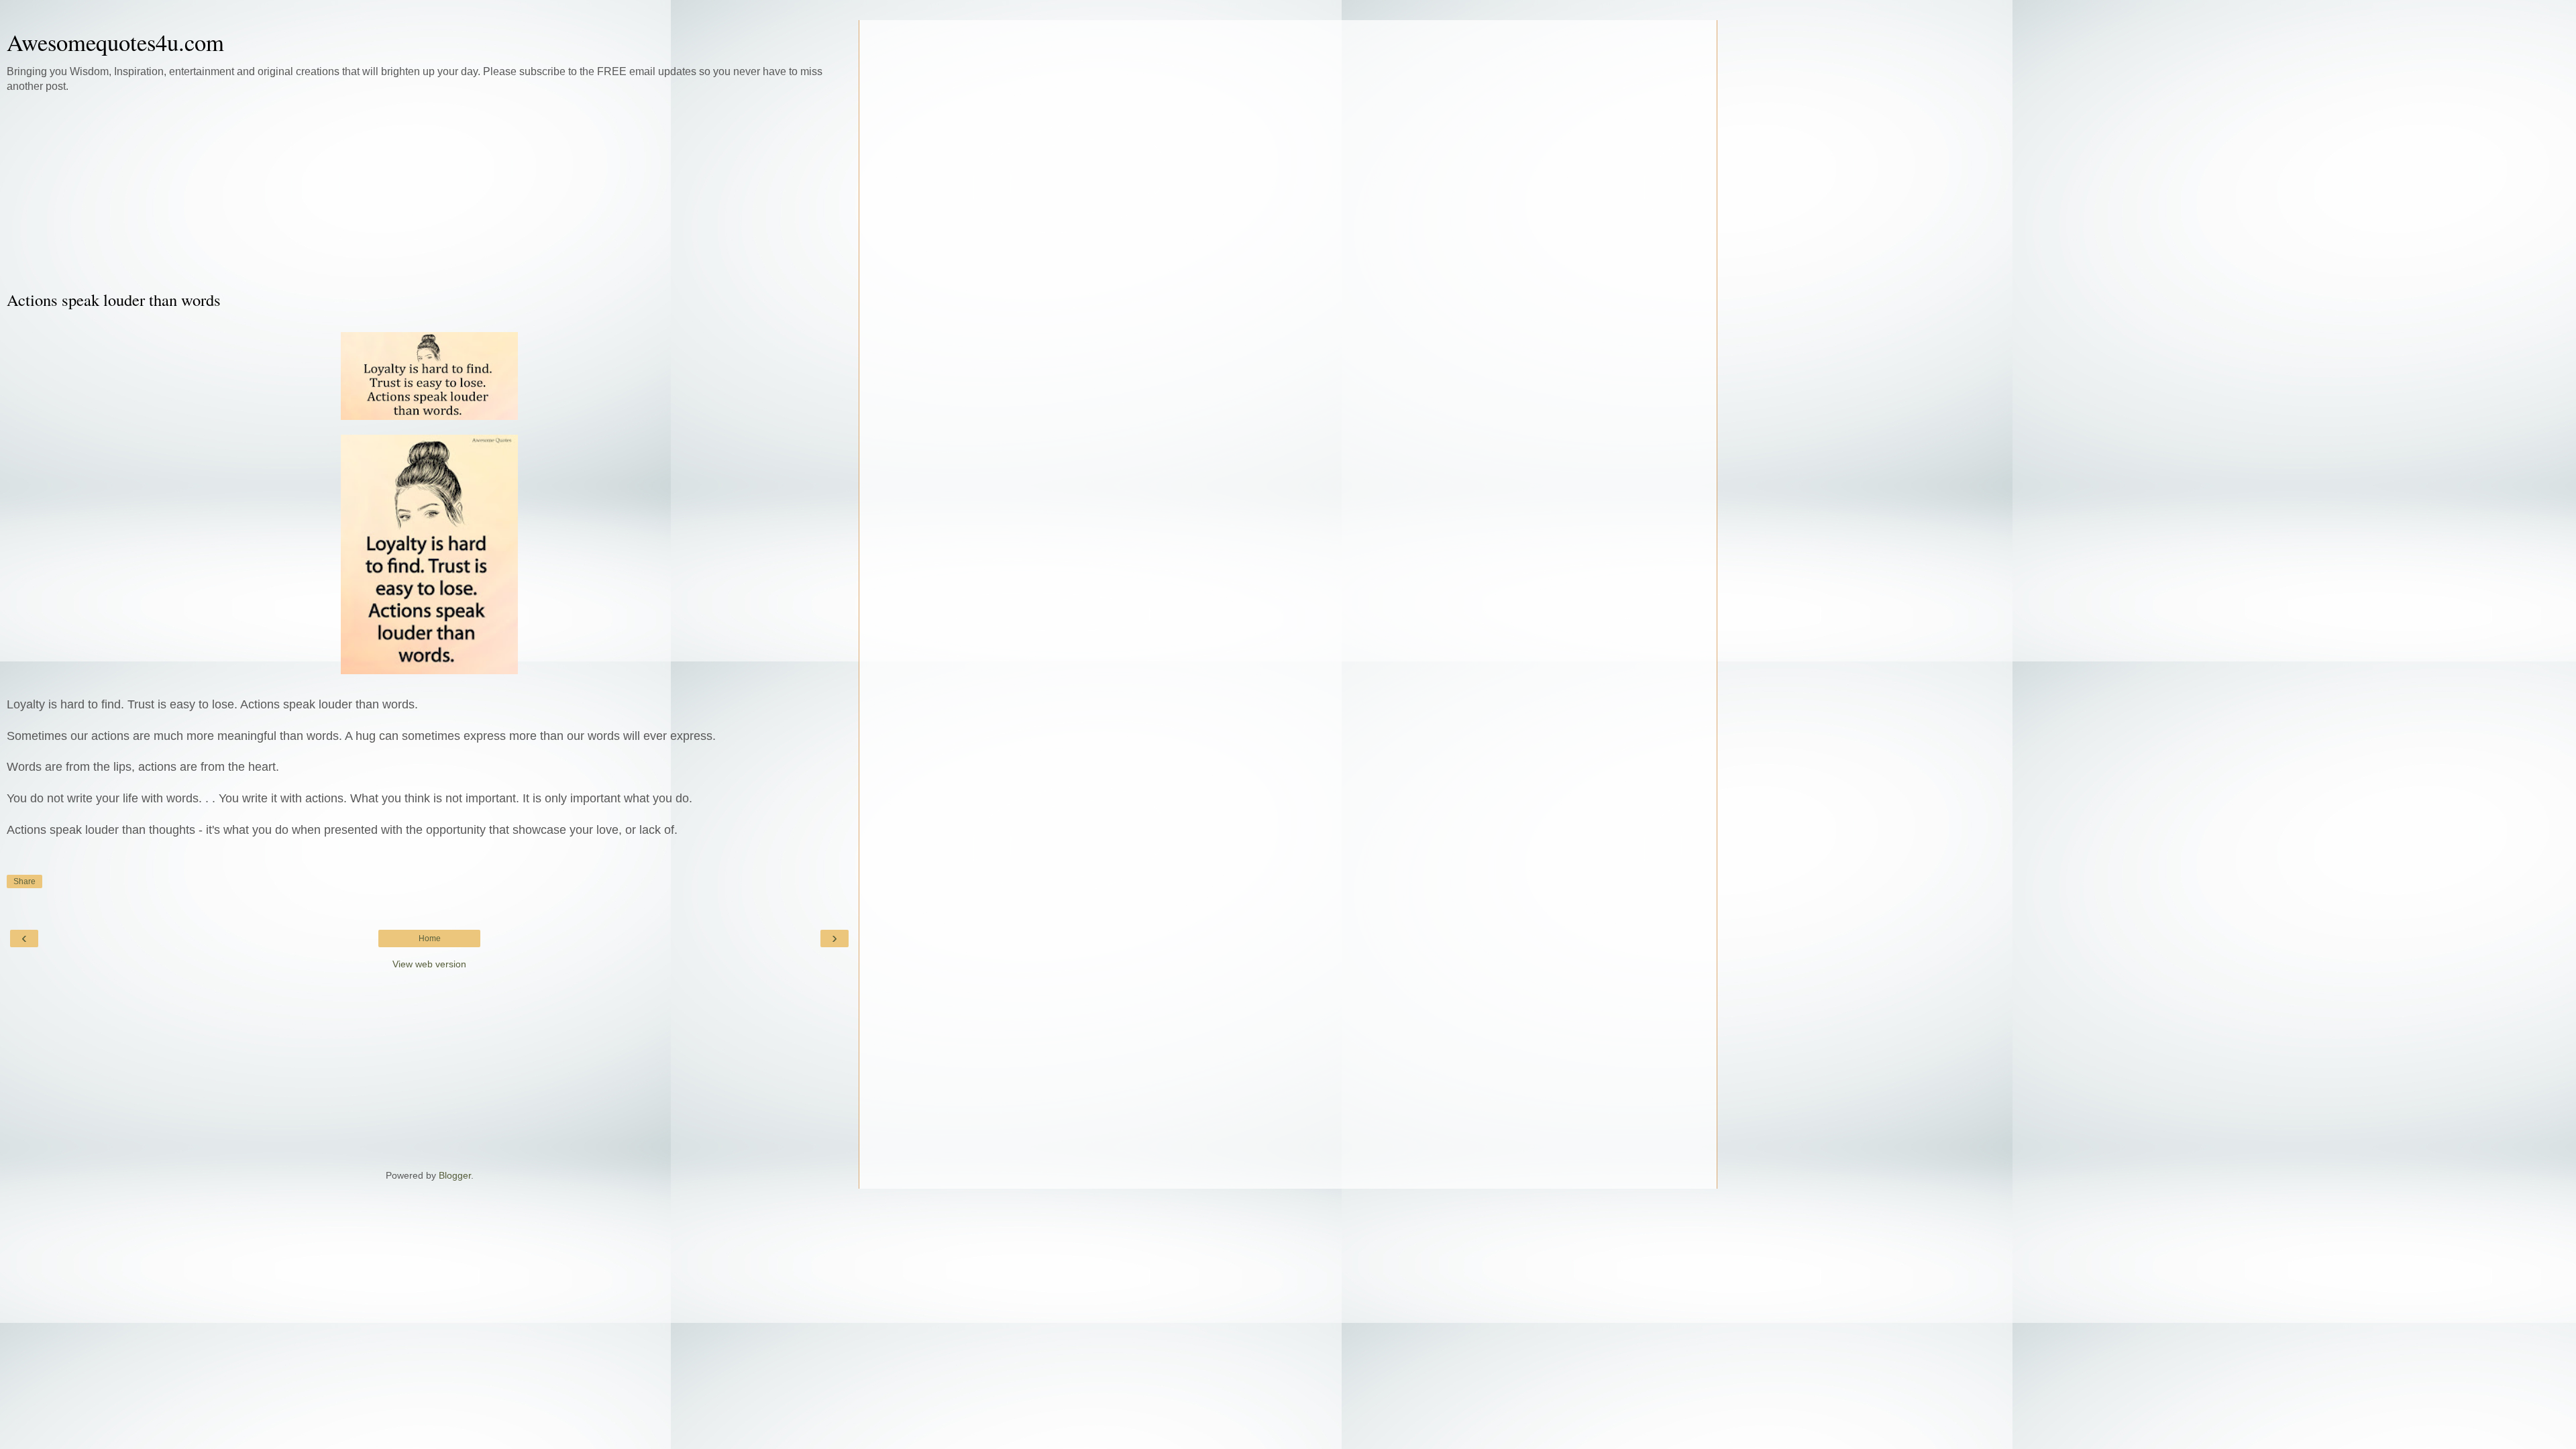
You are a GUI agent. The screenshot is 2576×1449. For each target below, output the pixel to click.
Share (24, 881)
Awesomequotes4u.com (115, 42)
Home (430, 938)
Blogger (455, 1175)
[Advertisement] (429, 191)
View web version (429, 964)
